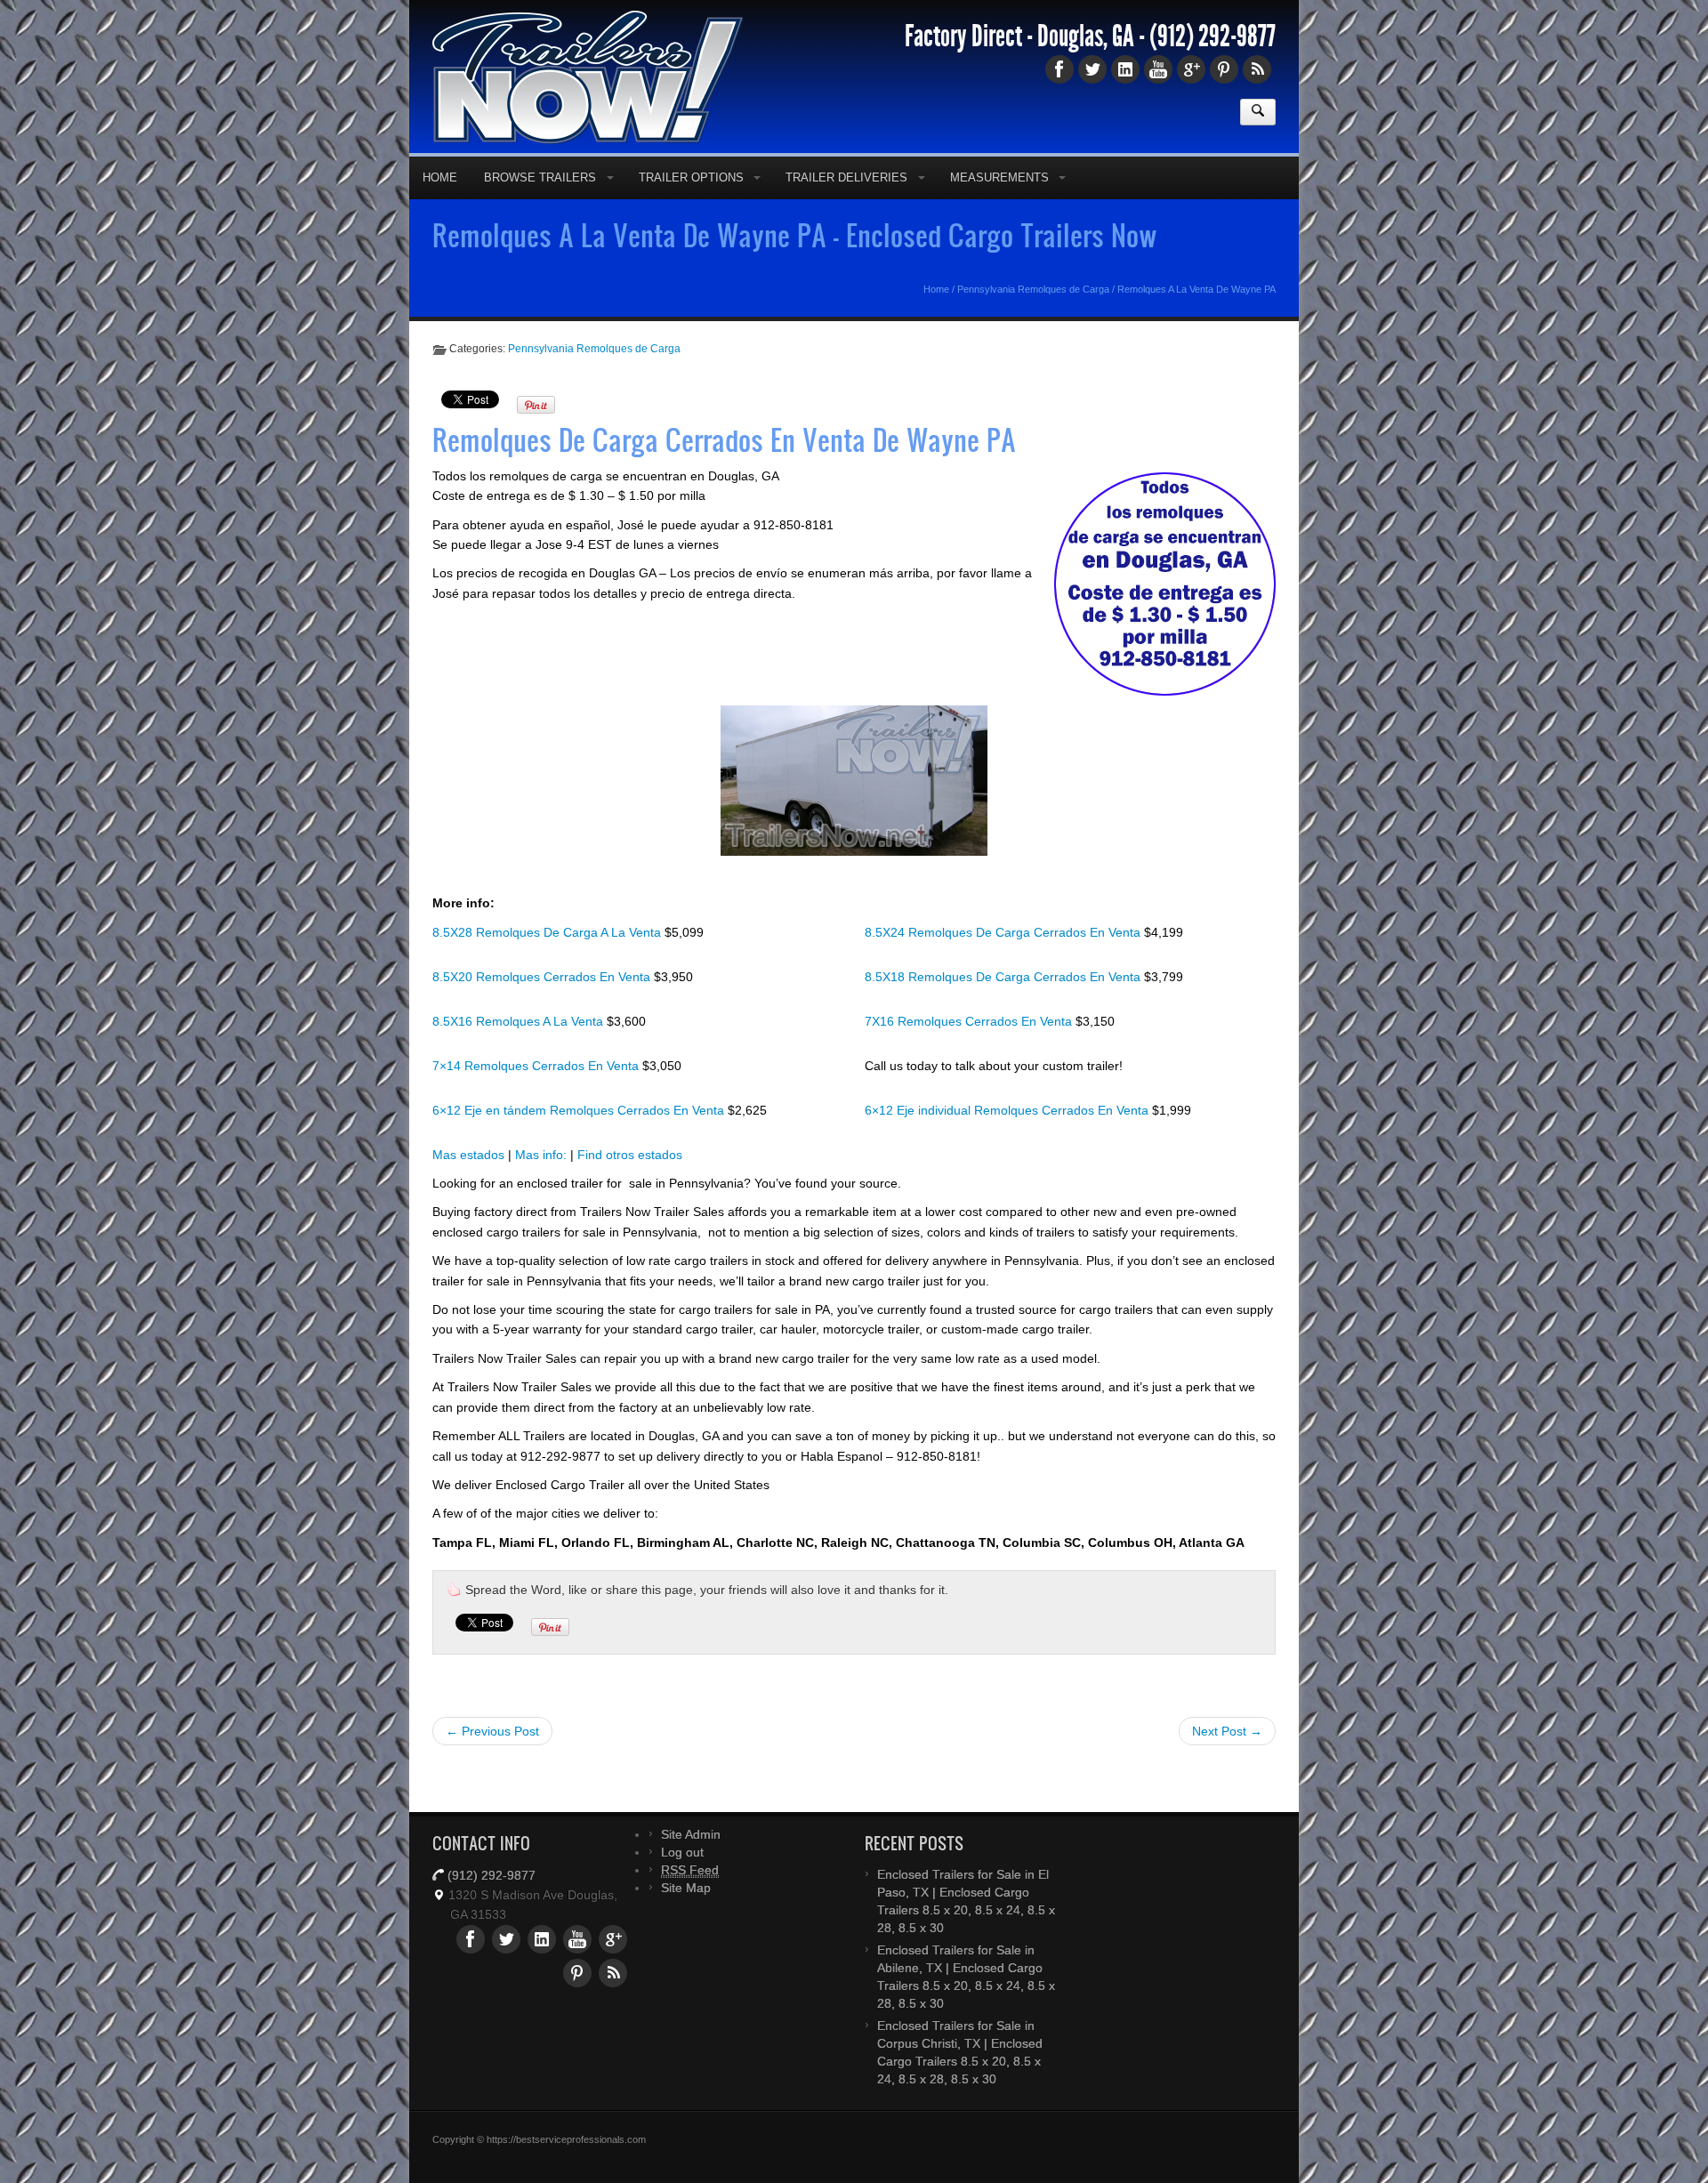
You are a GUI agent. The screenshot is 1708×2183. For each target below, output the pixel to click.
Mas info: (541, 1183)
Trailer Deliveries (846, 206)
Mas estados (468, 1183)
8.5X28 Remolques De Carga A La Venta (548, 961)
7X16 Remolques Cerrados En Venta (970, 1050)
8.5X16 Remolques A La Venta (520, 1050)
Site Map (686, 1916)
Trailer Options (691, 206)
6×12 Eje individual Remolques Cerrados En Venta (1008, 1139)
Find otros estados (630, 1183)
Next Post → (1227, 1760)
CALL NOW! (1099, 12)
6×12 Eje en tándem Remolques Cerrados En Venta (580, 1139)
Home (440, 206)
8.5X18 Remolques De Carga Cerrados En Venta (1004, 1005)
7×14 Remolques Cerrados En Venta (537, 1094)
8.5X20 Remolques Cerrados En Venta (543, 1005)
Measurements (999, 206)
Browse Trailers (540, 206)
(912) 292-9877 (1213, 65)
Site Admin (691, 1863)
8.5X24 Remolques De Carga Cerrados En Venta (1004, 961)
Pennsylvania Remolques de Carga (1033, 318)
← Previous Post (492, 1760)
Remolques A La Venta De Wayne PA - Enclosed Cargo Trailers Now (795, 263)
